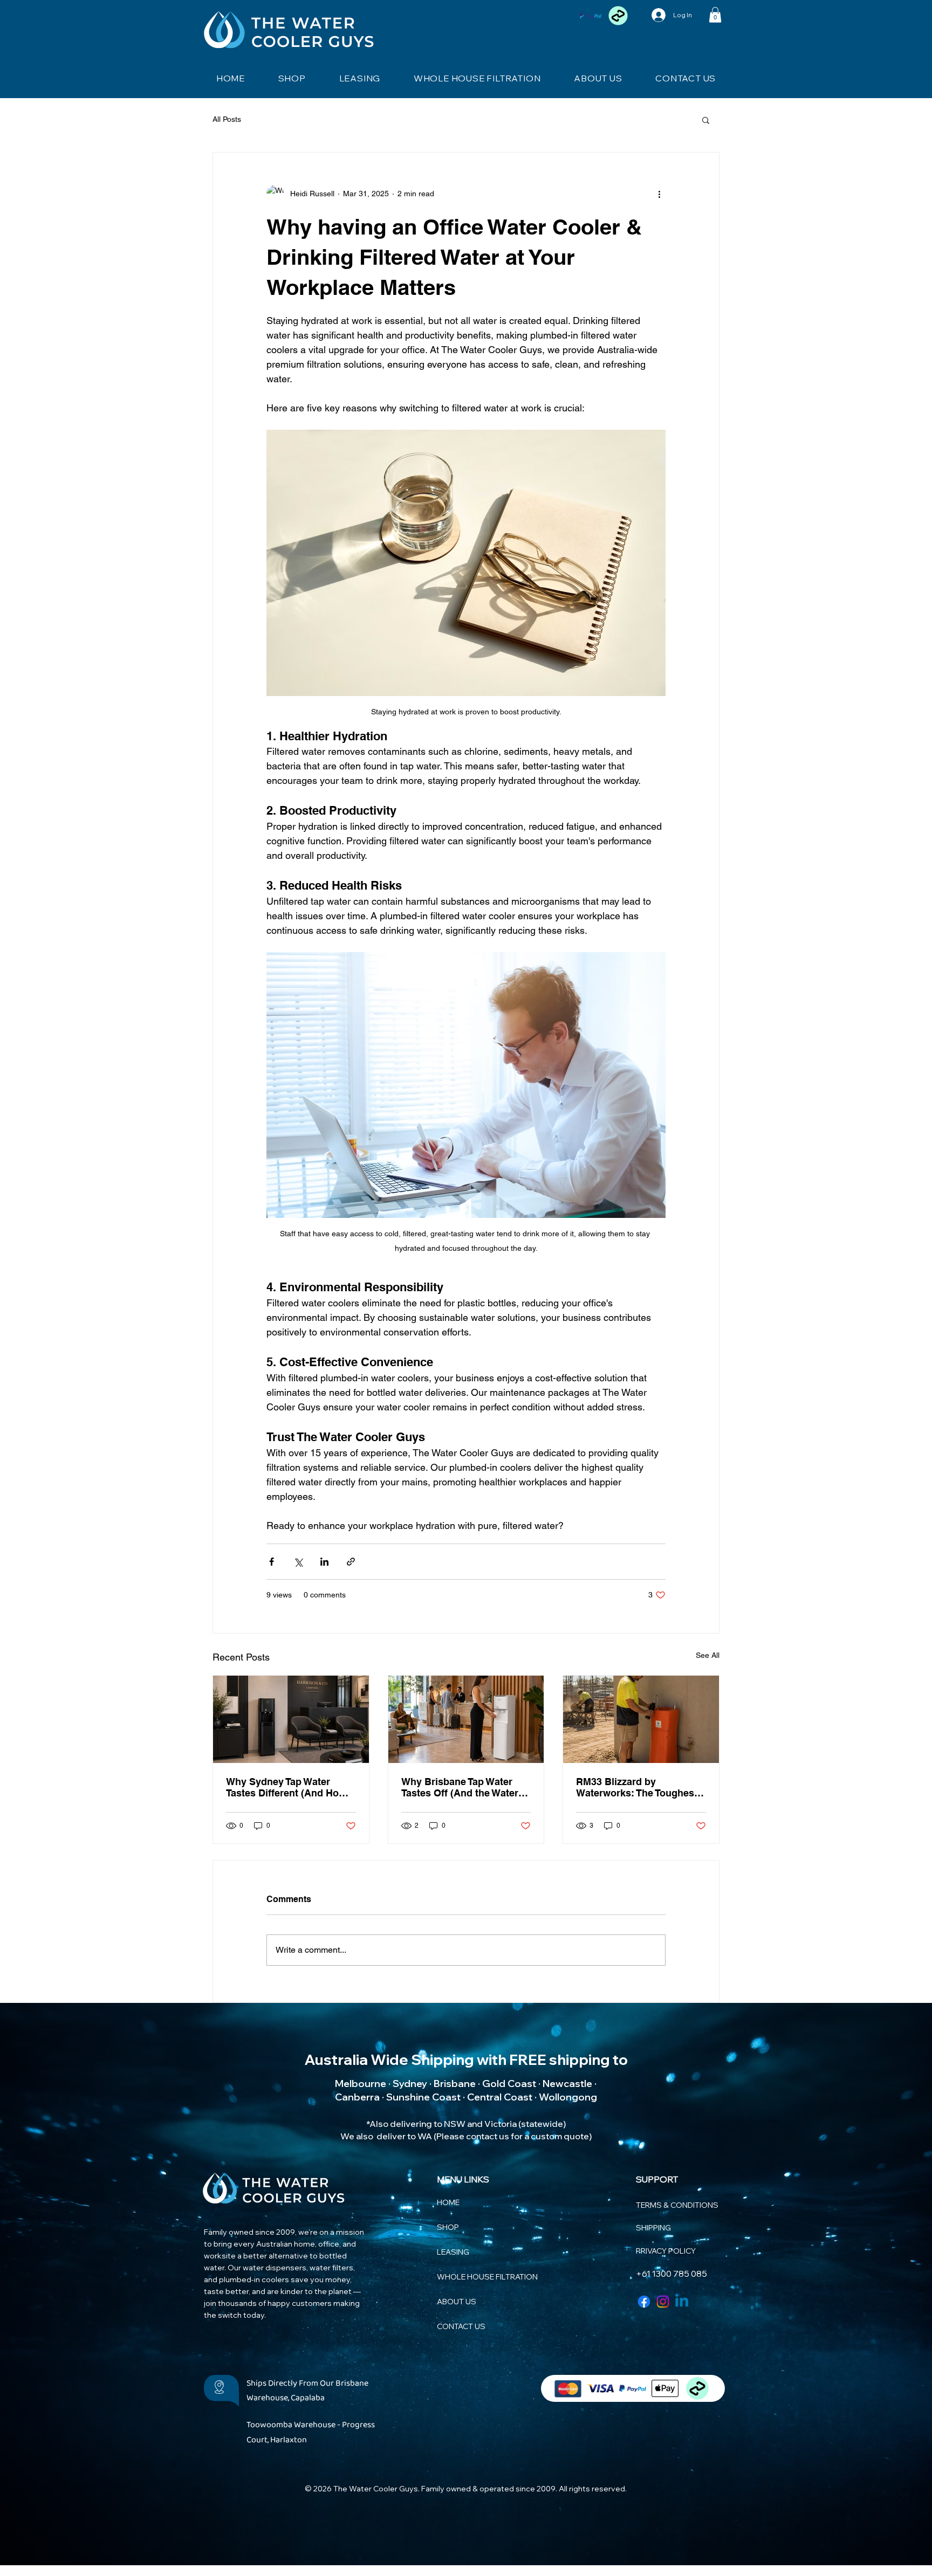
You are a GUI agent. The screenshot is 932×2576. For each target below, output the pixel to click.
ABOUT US (457, 2302)
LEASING (453, 2252)
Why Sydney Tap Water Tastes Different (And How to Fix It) (286, 1787)
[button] (715, 15)
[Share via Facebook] (272, 1562)
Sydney (410, 2083)
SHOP (448, 2227)
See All (708, 1655)
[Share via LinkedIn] (324, 1562)
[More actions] (659, 194)
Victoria (501, 2124)
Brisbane (455, 2083)
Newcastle (567, 2083)
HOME (448, 2202)
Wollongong (568, 2097)
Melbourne (361, 2083)
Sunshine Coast (423, 2097)
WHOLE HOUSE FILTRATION (471, 2277)
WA (425, 2136)
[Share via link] (351, 1562)
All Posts (227, 119)
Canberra (357, 2097)
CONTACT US (461, 2326)
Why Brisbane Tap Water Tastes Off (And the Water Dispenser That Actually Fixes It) (460, 1787)
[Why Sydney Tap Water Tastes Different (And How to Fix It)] (291, 1719)
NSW (455, 2124)
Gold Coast (509, 2083)
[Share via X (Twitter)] (298, 1562)
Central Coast (500, 2097)
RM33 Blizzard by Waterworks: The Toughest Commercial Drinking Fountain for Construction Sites (637, 1787)
